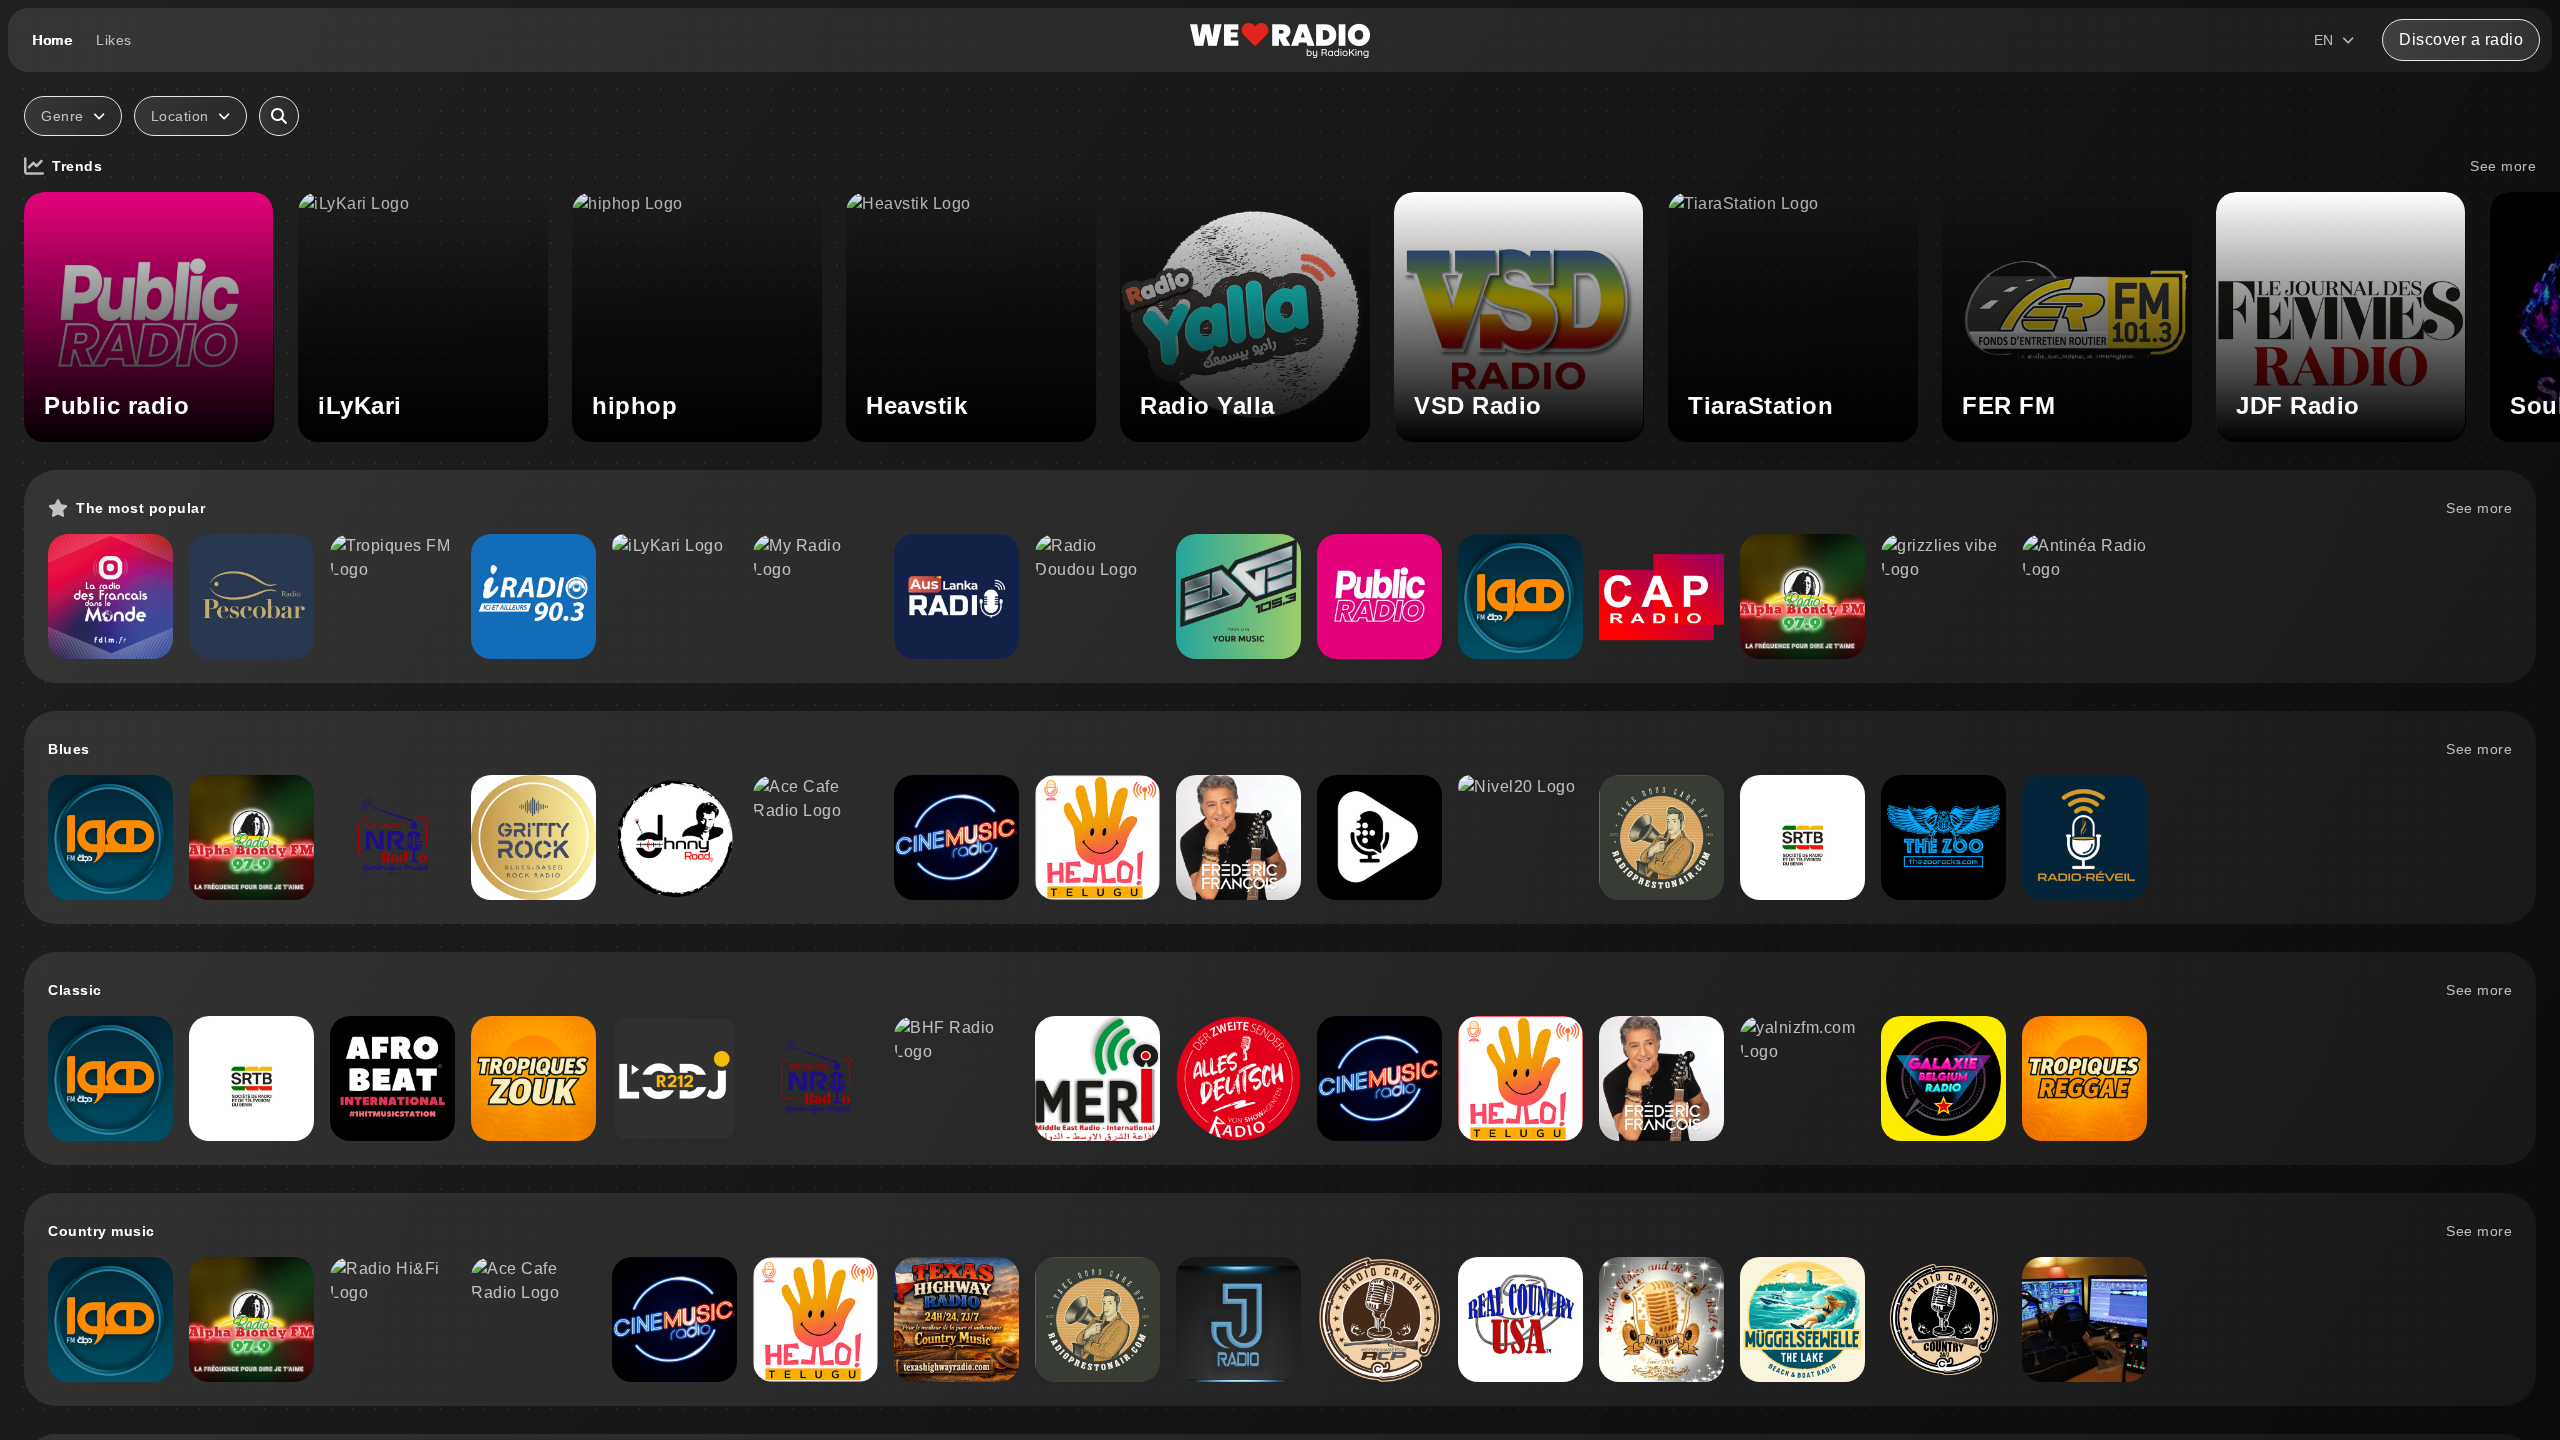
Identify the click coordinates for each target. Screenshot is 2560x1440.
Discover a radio (2461, 39)
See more (2503, 166)
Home (52, 40)
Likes (114, 40)
